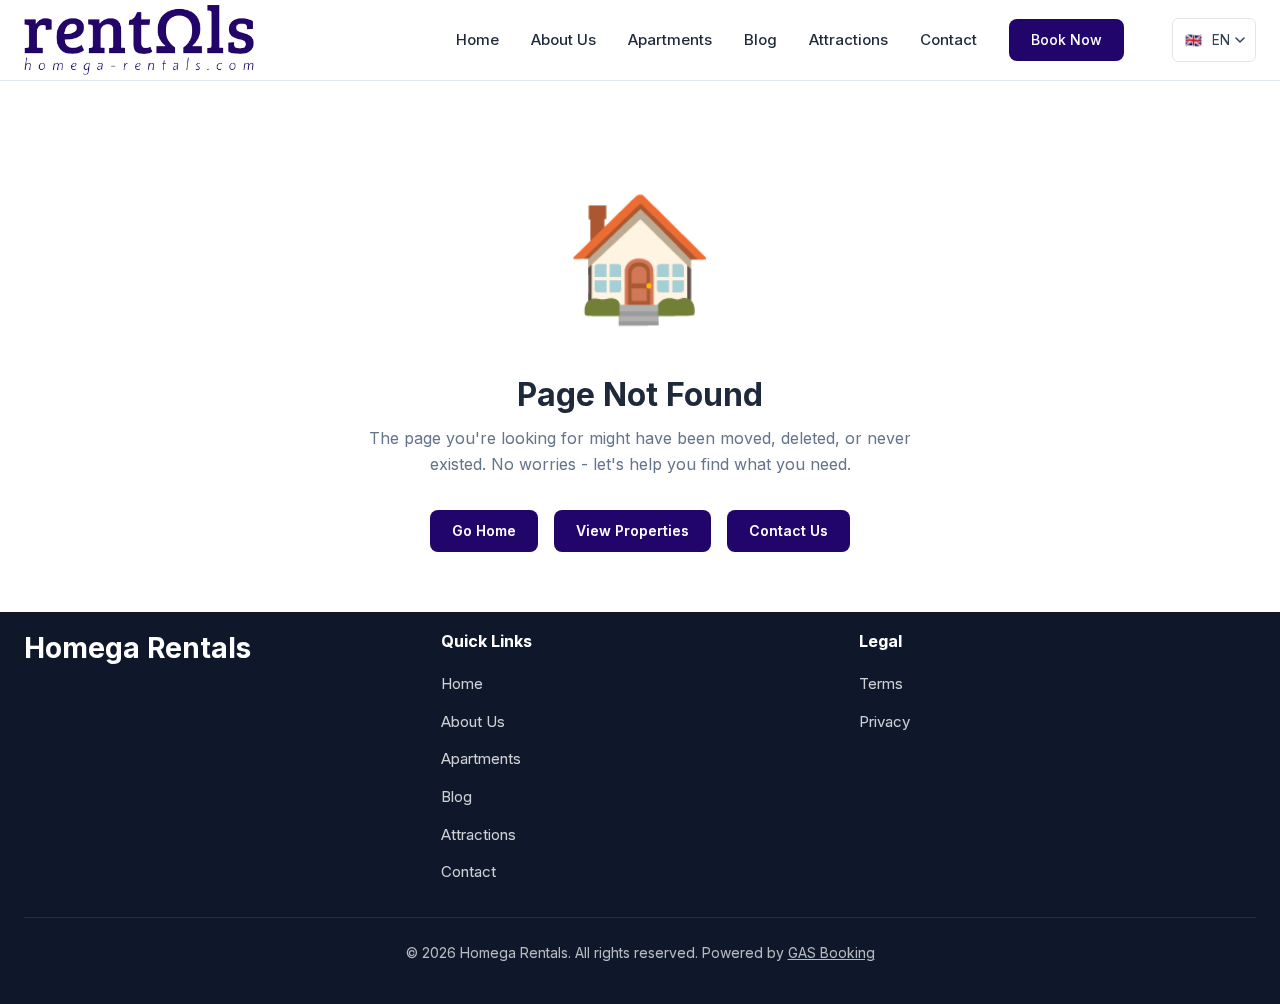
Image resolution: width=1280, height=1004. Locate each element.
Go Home (484, 530)
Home (477, 39)
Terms (881, 683)
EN (1207, 40)
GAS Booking (831, 952)
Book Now (1066, 39)
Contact (948, 39)
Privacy (884, 721)
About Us (563, 39)
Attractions (848, 39)
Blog (760, 39)
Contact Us (788, 530)
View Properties (632, 530)
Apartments (670, 39)
